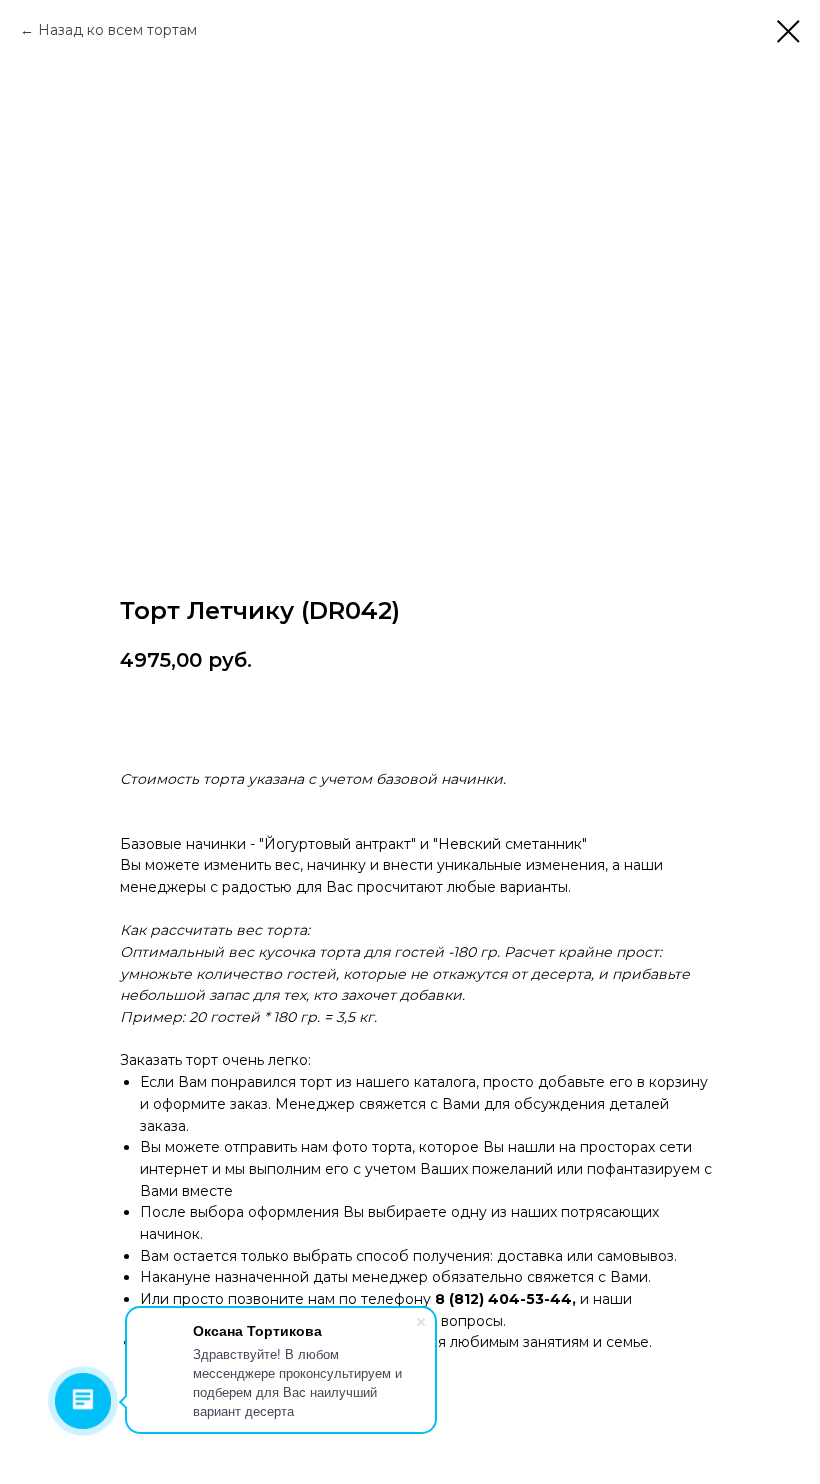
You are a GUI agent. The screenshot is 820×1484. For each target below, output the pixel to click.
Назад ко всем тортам (117, 30)
